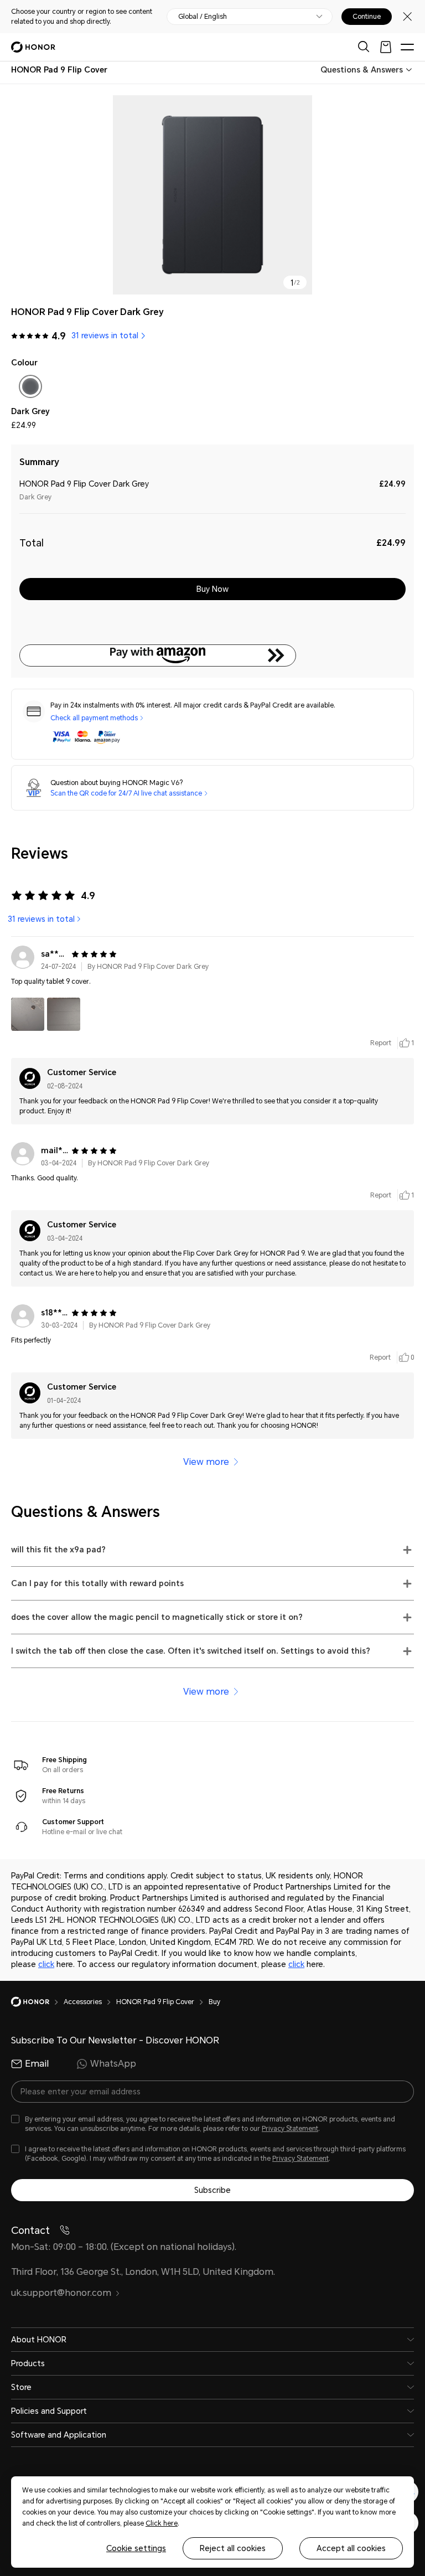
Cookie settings (136, 2548)
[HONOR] (37, 2002)
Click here (162, 2523)
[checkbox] (30, 389)
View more (206, 1462)
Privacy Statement (290, 2129)
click (46, 1964)
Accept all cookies (351, 2548)
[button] (212, 655)
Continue (367, 17)
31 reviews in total (41, 919)
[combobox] (59, 70)
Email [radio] (37, 2064)
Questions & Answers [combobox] (362, 70)
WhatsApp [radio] (113, 2064)
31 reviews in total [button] (105, 335)
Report (381, 1043)
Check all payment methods (94, 718)
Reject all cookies (233, 2548)
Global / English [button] (203, 17)
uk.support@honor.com (61, 2293)
